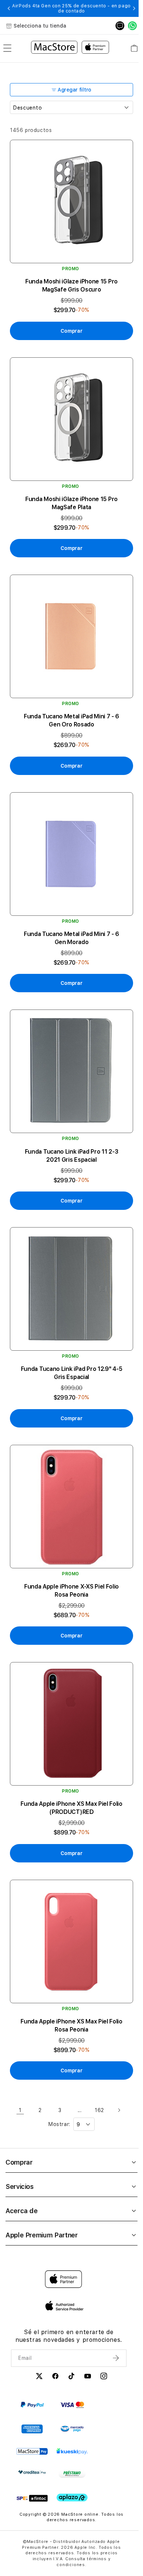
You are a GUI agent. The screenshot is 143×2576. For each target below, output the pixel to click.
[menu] (7, 48)
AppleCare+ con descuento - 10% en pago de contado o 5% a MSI (70, 8)
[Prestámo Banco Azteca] (72, 2434)
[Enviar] (112, 2318)
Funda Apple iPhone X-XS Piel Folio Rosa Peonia (69, 1560)
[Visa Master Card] (72, 2365)
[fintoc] (32, 2459)
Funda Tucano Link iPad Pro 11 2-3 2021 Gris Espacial (69, 1134)
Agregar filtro (72, 90)
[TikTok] (69, 2337)
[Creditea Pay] (32, 2432)
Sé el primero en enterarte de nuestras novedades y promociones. (67, 2296)
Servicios (20, 2147)
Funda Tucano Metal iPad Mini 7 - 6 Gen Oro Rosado (69, 707)
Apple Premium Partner (41, 2195)
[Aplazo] (72, 2458)
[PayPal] (32, 2365)
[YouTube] (85, 2337)
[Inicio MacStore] (68, 48)
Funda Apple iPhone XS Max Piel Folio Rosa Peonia (69, 1986)
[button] (9, 8)
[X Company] (37, 2337)
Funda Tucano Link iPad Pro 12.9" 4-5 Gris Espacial (69, 1346)
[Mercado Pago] (72, 2389)
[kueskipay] (72, 2412)
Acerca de (22, 2171)
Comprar (19, 2123)
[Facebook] (53, 2337)
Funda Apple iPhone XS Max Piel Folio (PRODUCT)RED (69, 1773)
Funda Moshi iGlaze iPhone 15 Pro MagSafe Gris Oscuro (69, 281)
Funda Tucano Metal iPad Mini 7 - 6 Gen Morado (69, 920)
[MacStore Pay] (32, 2412)
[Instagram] (102, 2337)
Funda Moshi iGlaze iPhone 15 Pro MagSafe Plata (69, 494)
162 (97, 2071)
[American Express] (32, 2389)
